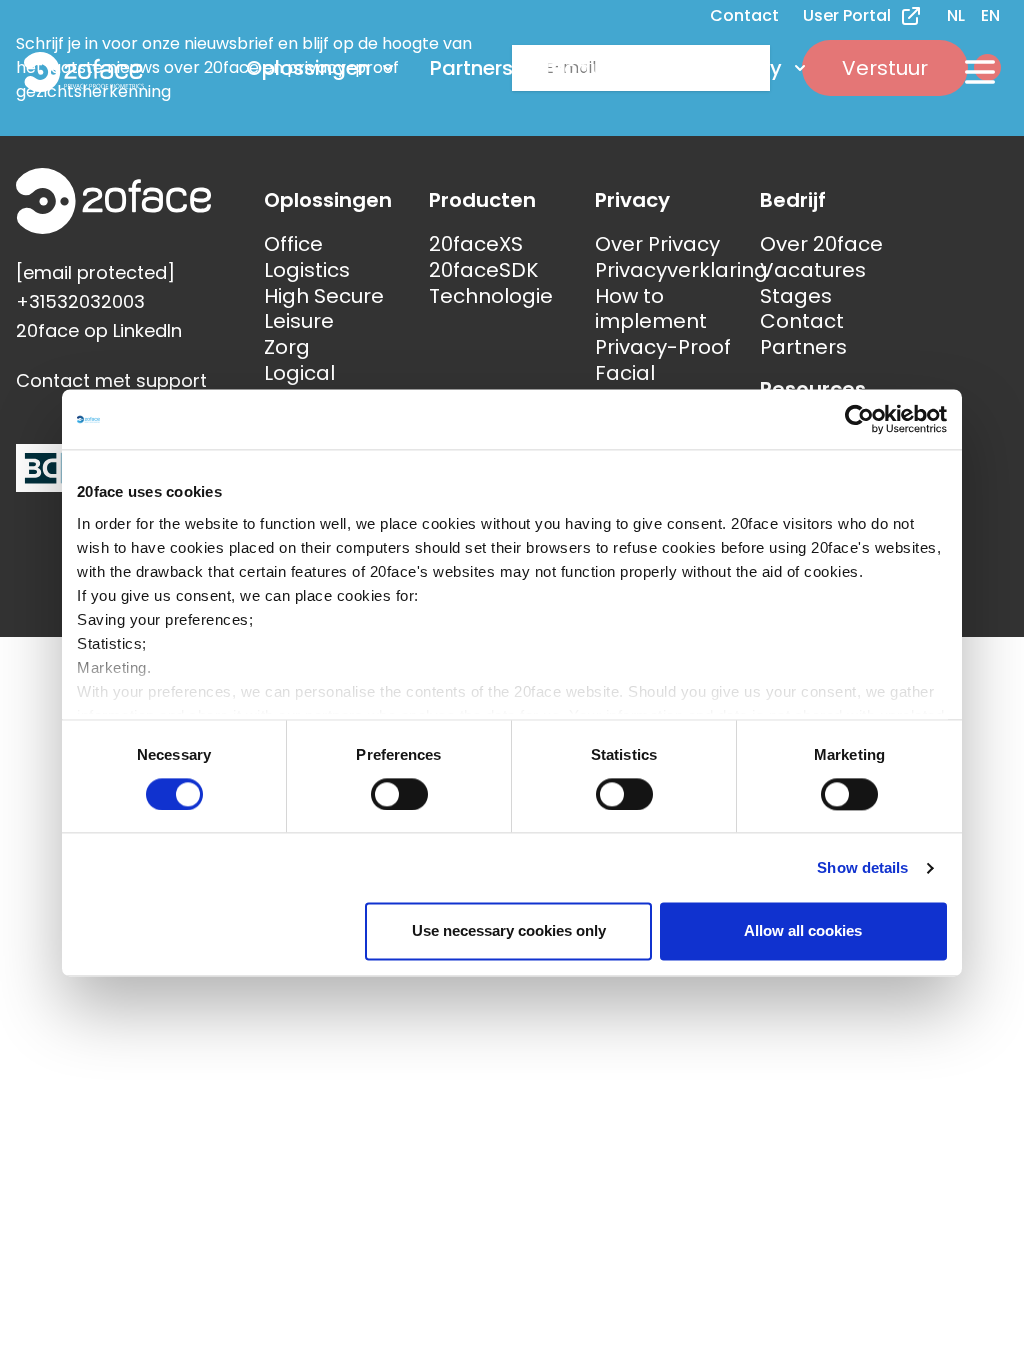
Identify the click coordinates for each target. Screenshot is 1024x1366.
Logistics (307, 270)
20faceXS (476, 244)
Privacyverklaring (681, 270)
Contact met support (111, 380)
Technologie (491, 296)
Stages (796, 296)
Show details (862, 867)
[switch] (399, 794)
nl (956, 15)
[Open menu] (980, 72)
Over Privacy (657, 244)
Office (293, 244)
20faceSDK (483, 270)
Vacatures (813, 270)
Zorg (287, 347)
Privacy (745, 69)
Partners (471, 68)
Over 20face (821, 244)
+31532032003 (80, 301)
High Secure (324, 296)
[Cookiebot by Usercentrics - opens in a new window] (859, 419)
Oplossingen (308, 69)
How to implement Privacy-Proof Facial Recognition (663, 347)
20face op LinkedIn (99, 330)
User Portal (847, 15)
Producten (596, 69)
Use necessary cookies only (509, 931)
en (990, 15)
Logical (299, 373)
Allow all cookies (803, 931)
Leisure (299, 321)
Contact (744, 15)
